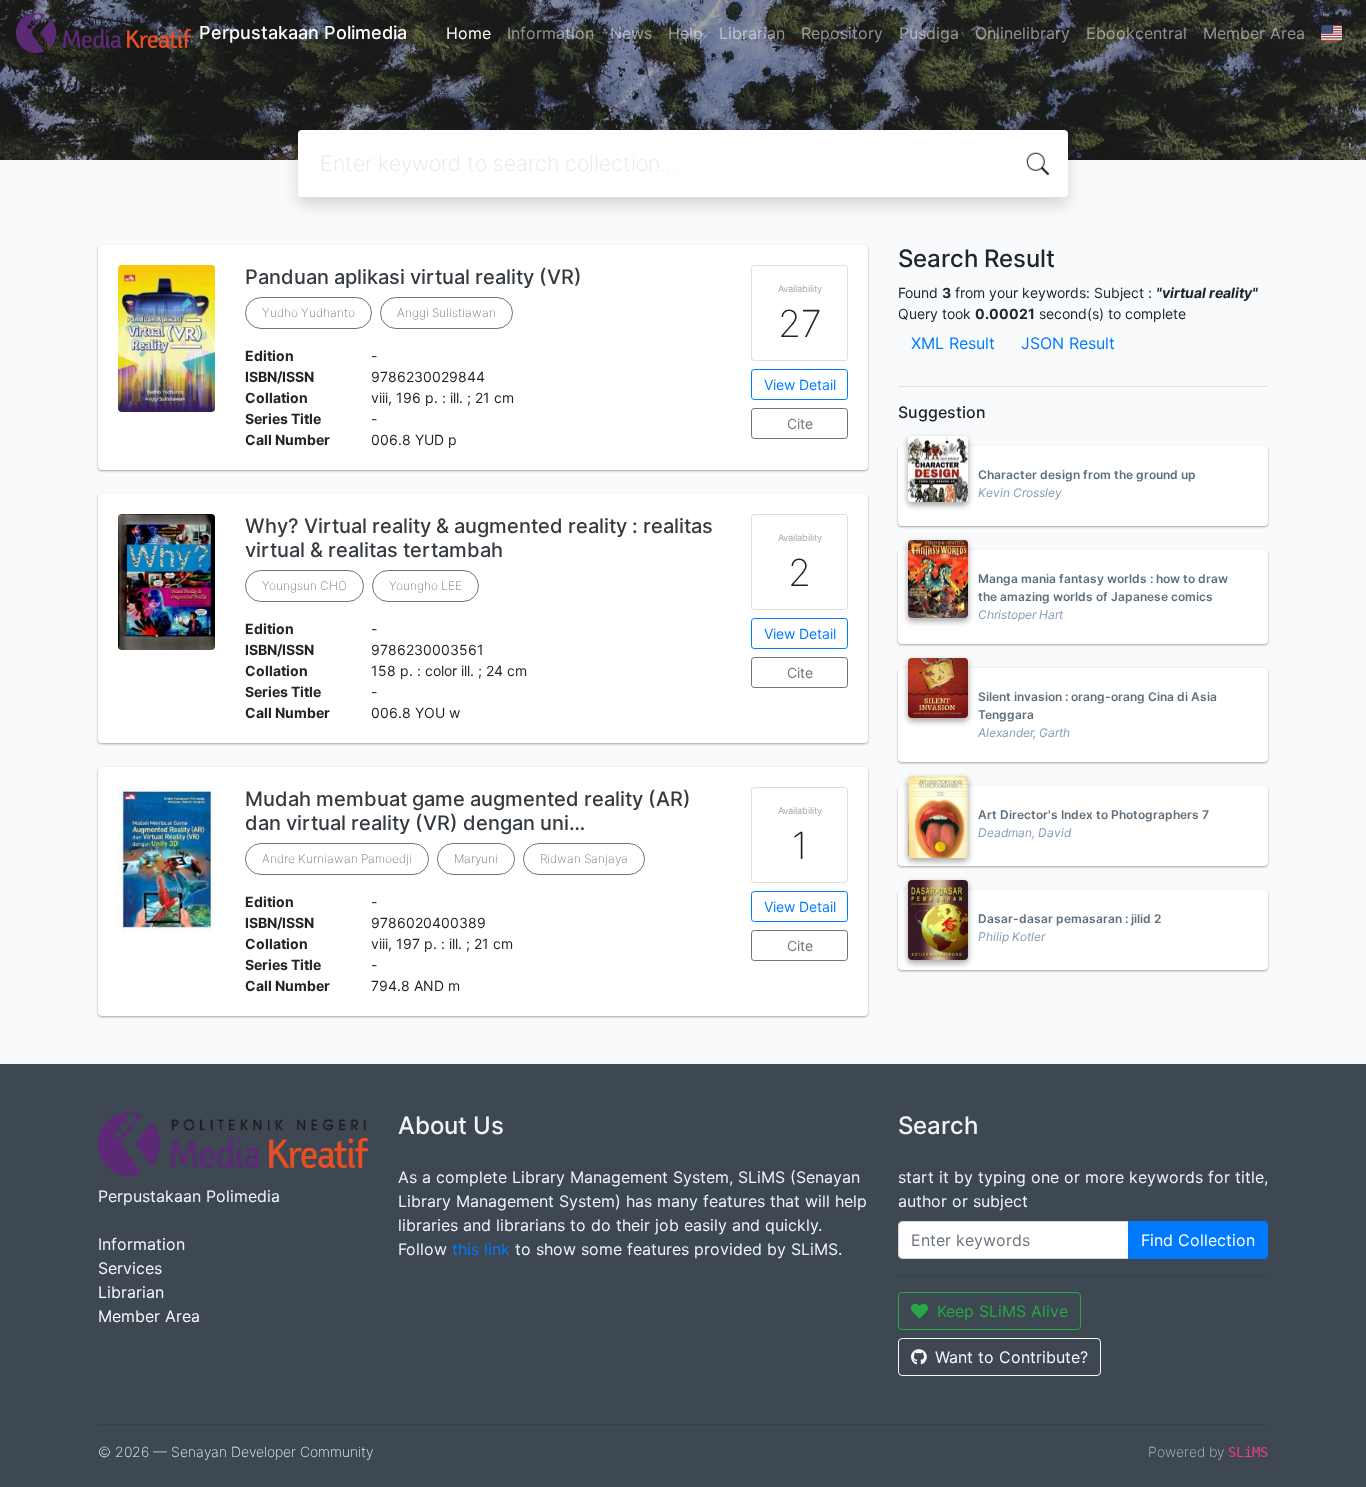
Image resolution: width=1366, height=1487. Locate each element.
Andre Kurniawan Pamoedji (337, 858)
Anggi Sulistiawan (446, 312)
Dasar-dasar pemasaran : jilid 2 (1069, 918)
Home (468, 33)
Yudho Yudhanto (308, 312)
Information (550, 33)
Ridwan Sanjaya (584, 858)
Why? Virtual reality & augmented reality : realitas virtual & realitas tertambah (479, 538)
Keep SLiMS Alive (1002, 1311)
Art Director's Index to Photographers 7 (1093, 814)
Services (130, 1268)
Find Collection (1198, 1240)
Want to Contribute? (1011, 1357)
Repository (842, 33)
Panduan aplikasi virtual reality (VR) (413, 277)
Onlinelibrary (1022, 33)
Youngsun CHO (304, 585)
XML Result (953, 343)
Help (685, 33)
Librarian (752, 33)
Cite (800, 423)
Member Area (1254, 33)
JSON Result (1068, 343)
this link (481, 1249)
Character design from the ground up (1087, 474)
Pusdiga (929, 33)
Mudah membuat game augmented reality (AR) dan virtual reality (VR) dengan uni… (468, 811)
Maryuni (476, 858)
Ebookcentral (1136, 33)
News (631, 33)
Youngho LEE (425, 585)
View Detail (800, 384)
